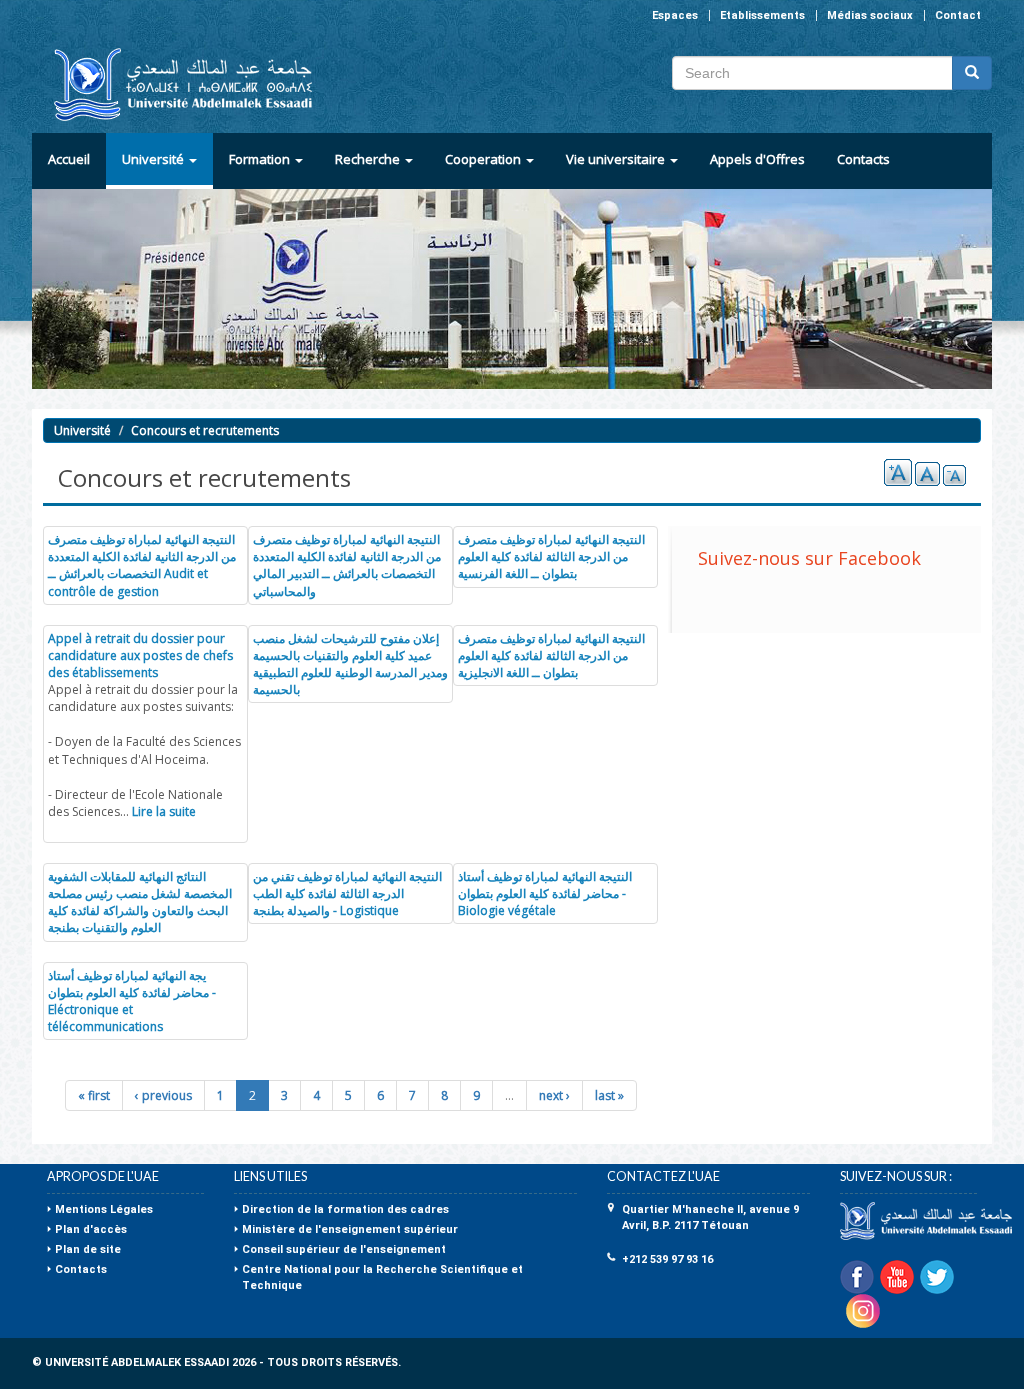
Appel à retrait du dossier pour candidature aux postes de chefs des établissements (140, 655)
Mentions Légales (104, 1209)
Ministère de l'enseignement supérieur (350, 1229)
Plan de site (88, 1249)
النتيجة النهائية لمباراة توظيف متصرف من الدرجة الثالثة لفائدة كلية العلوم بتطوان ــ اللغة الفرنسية (551, 556)
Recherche (369, 159)
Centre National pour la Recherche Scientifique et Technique (382, 1277)
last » (609, 1095)
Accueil (69, 159)
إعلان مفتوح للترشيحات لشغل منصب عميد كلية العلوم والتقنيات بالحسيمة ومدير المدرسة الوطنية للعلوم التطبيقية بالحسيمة (350, 664)
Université (154, 159)
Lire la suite (164, 811)
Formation (261, 159)
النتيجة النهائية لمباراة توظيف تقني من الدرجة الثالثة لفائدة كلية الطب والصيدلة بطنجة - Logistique (347, 893)
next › (554, 1095)
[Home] (174, 84)
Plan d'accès (91, 1229)
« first (94, 1095)
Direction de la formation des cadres (345, 1209)
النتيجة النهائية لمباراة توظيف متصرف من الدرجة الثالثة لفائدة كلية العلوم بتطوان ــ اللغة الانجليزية (551, 655)
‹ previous (163, 1095)
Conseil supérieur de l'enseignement (344, 1249)
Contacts (863, 159)
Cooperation (484, 159)
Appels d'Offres (757, 159)
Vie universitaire (617, 159)
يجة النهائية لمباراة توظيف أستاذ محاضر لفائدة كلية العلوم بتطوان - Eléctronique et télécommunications (132, 1001)
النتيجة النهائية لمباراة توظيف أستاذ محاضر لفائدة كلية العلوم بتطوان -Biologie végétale (545, 893)
